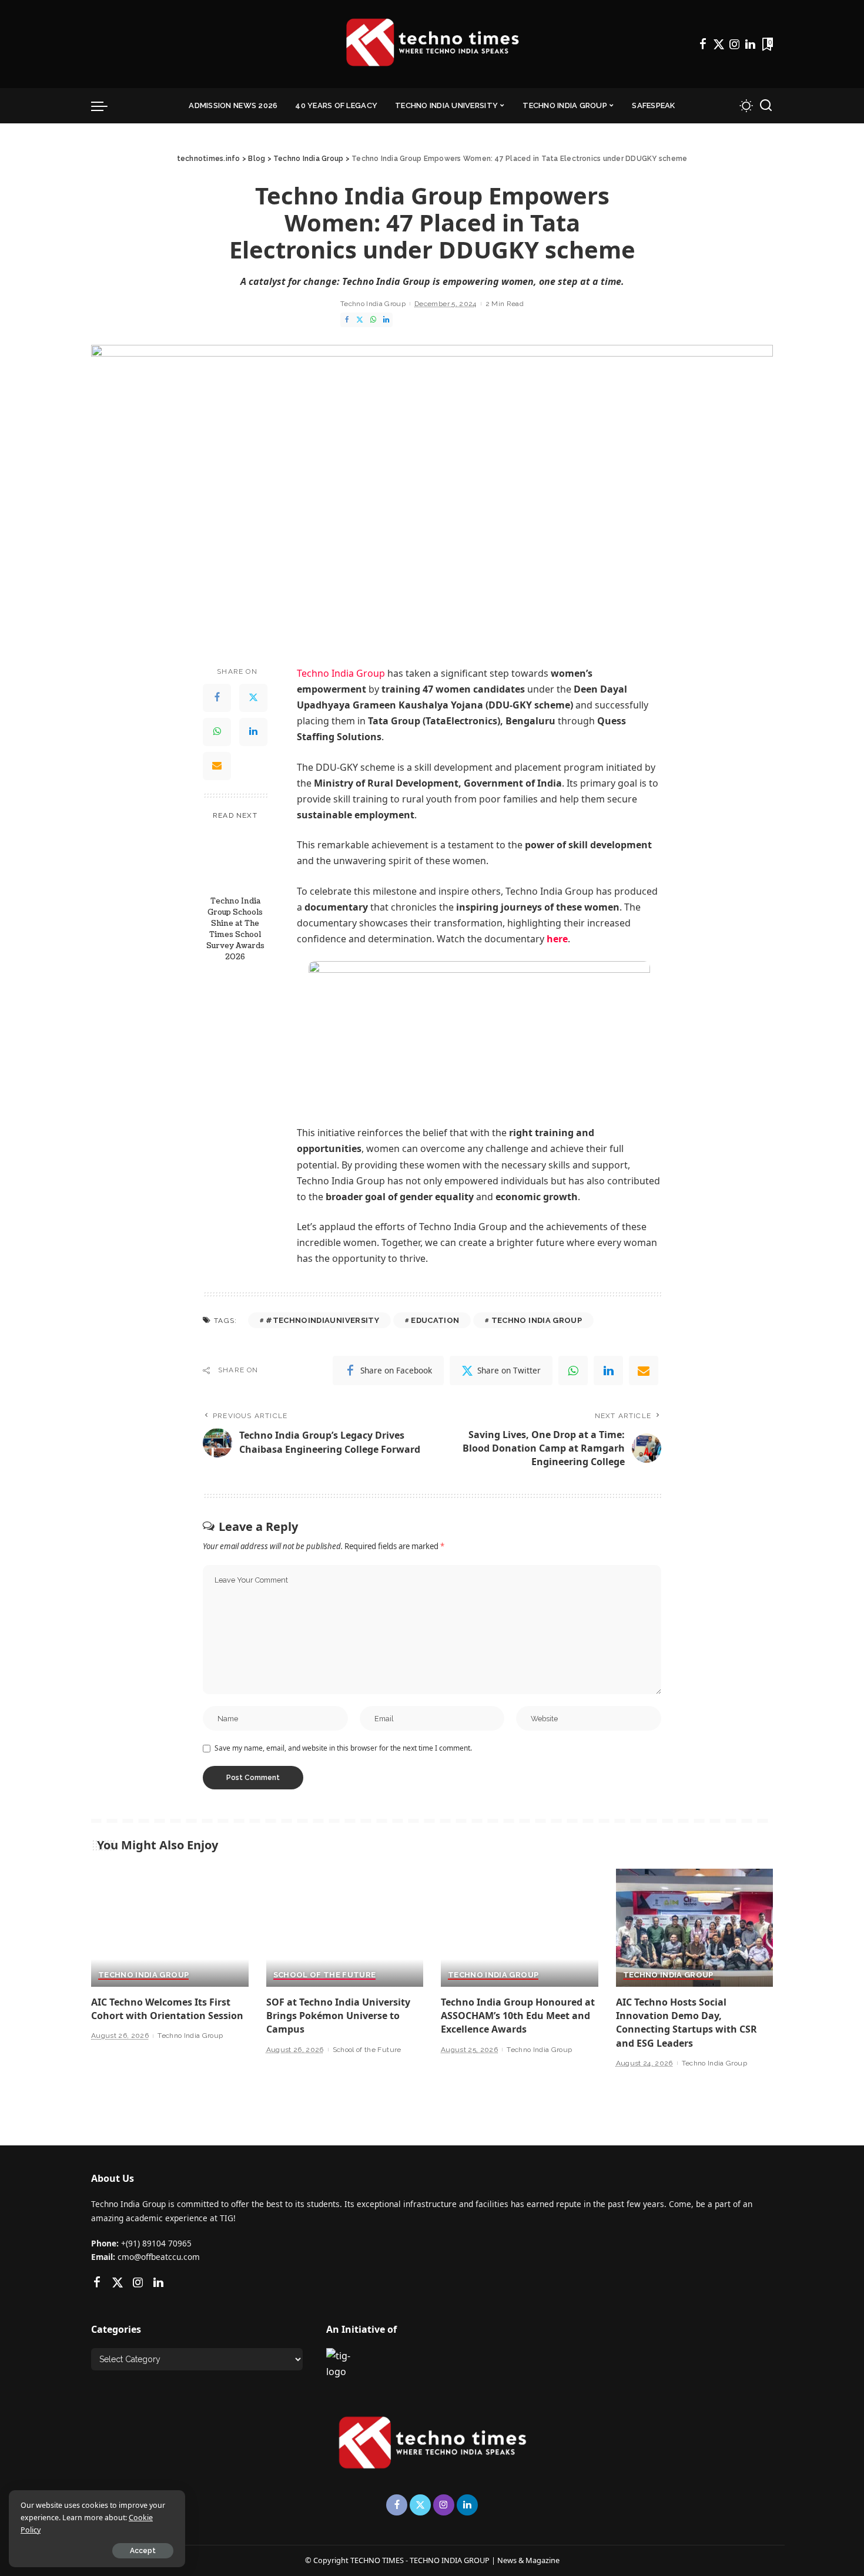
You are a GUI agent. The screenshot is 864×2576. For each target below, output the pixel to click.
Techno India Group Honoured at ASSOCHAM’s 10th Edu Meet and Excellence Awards (518, 2016)
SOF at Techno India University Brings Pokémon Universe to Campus (338, 2016)
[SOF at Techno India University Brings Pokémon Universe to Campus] (345, 1928)
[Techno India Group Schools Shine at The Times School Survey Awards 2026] (235, 859)
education (435, 1320)
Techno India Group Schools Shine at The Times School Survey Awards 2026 (235, 928)
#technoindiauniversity (322, 1320)
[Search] (766, 106)
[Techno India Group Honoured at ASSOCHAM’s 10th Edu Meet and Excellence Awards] (520, 1928)
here (557, 939)
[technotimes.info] (432, 44)
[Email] (217, 765)
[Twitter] (719, 44)
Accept (143, 2551)
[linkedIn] (608, 1371)
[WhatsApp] (373, 320)
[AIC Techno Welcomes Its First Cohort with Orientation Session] (170, 1928)
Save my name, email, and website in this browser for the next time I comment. (343, 1748)
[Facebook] (703, 44)
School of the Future (325, 1975)
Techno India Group (373, 304)
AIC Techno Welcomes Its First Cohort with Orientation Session (167, 2009)
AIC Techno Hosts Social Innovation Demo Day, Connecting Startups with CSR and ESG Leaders (686, 2023)
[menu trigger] (105, 106)
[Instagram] (735, 44)
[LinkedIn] (750, 44)
